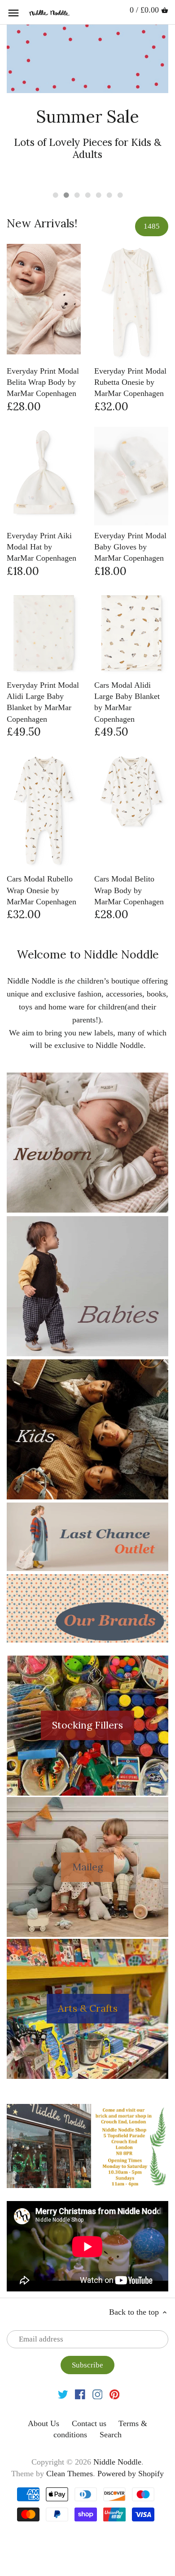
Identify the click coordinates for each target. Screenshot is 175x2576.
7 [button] (120, 195)
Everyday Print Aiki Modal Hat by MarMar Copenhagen (42, 547)
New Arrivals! (42, 223)
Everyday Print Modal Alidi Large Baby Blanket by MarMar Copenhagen (43, 702)
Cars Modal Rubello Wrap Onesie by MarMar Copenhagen (42, 890)
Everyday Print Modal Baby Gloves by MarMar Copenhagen (130, 547)
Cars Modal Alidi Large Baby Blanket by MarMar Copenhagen (127, 702)
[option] (87, 104)
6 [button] (109, 195)
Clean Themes (70, 2474)
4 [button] (87, 195)
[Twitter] (63, 2394)
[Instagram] (98, 2394)
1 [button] (55, 195)
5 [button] (98, 195)
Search (111, 2435)
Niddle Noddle (117, 2462)
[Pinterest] (115, 2394)
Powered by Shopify (131, 2474)
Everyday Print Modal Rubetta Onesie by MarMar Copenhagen (130, 382)
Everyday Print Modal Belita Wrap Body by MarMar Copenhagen (43, 382)
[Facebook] (80, 2394)
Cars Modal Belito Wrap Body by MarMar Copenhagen (129, 890)
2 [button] (66, 195)
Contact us (89, 2423)
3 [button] (77, 195)
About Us (44, 2423)
